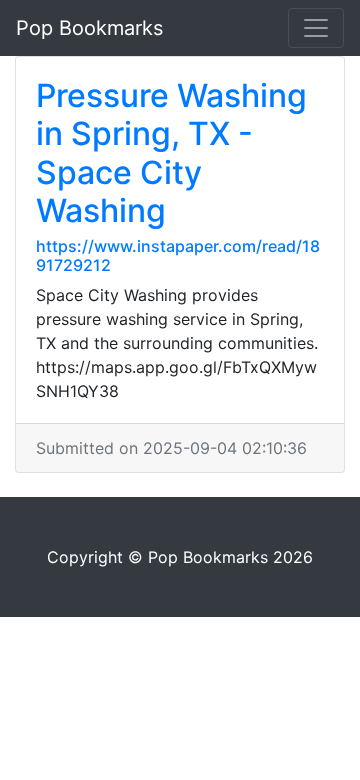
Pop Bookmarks (89, 28)
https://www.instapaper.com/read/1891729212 (178, 255)
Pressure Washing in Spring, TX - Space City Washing (171, 153)
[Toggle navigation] (316, 28)
